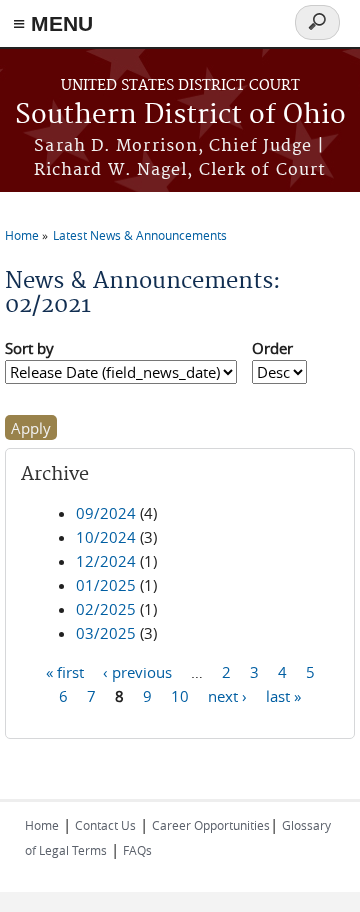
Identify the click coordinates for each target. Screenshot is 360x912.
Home (22, 235)
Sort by (29, 348)
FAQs (137, 850)
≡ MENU (53, 23)
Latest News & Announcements (140, 235)
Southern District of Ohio (180, 115)
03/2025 (106, 633)
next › (227, 696)
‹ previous (137, 672)
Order (272, 348)
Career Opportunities (211, 825)
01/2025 (106, 585)
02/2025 (106, 609)
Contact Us (105, 825)
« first (65, 672)
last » (283, 696)
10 (180, 696)
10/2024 (106, 537)
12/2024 (106, 561)
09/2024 (106, 513)
